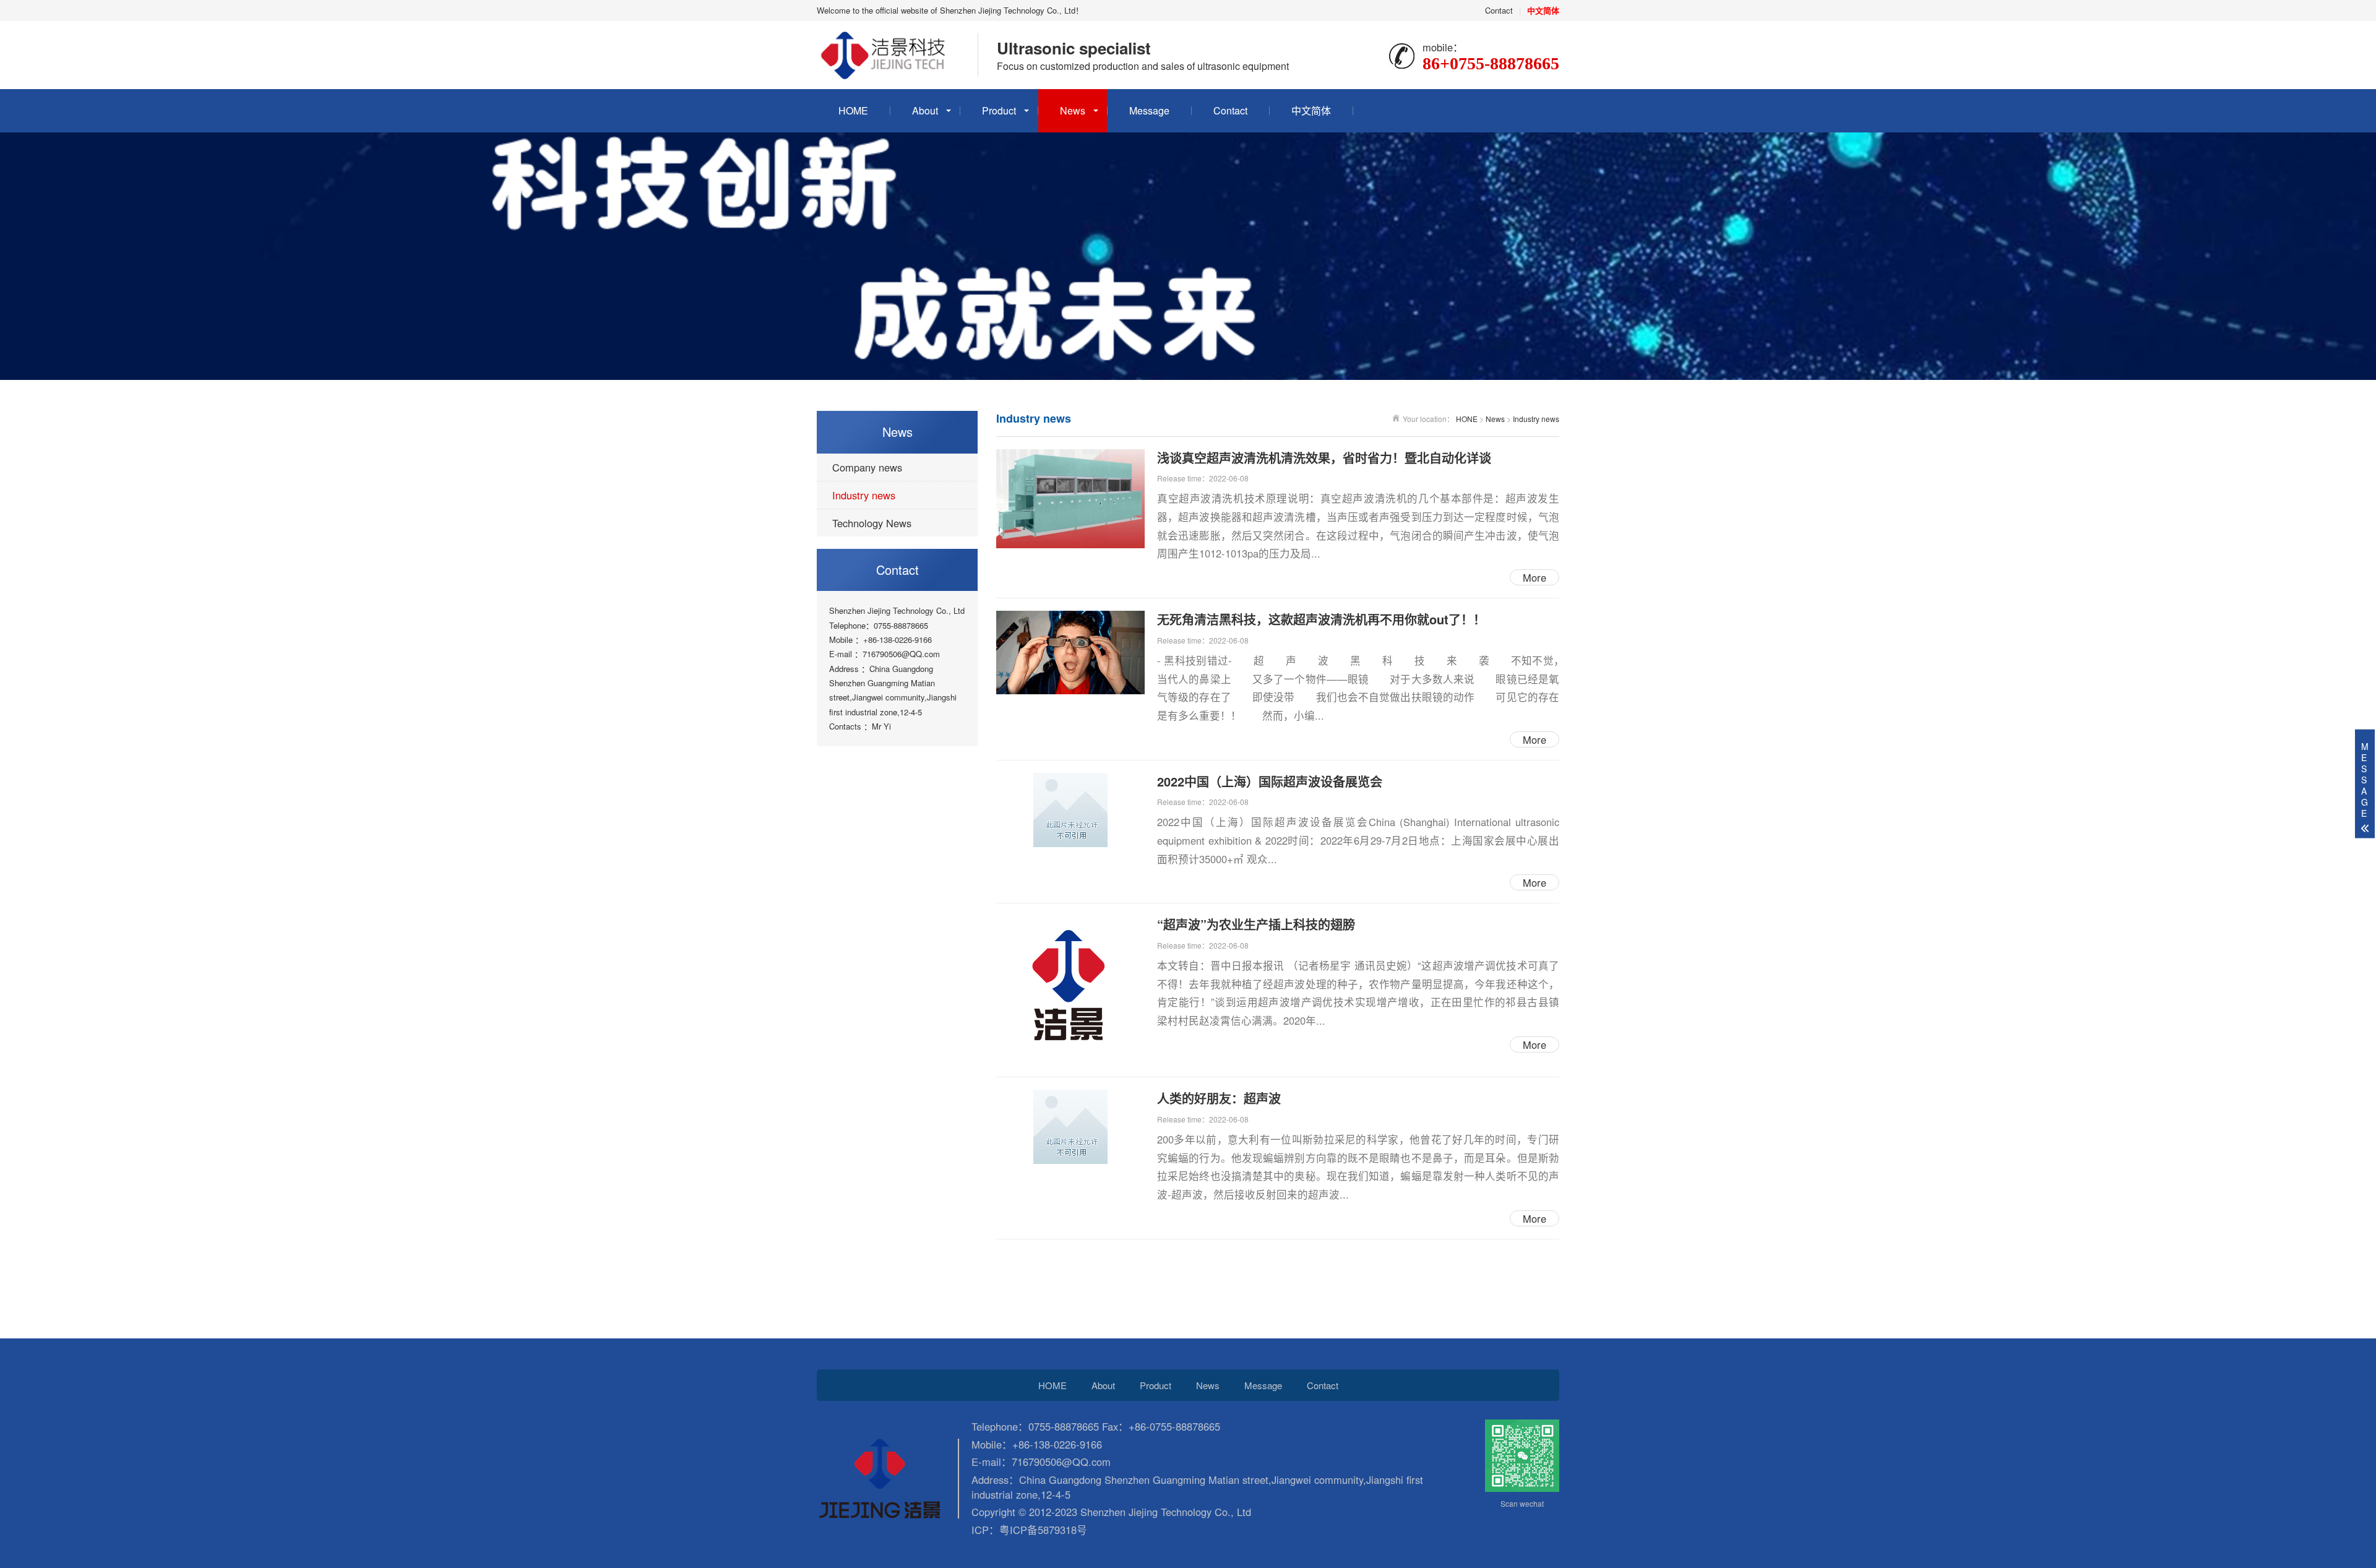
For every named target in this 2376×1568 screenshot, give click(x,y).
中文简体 (1311, 110)
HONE (1467, 419)
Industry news (864, 495)
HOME (853, 110)
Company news (867, 467)
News (1073, 110)
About (925, 110)
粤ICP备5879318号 (1043, 1530)
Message (1149, 110)
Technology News (872, 523)
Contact (1499, 10)
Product (999, 110)
